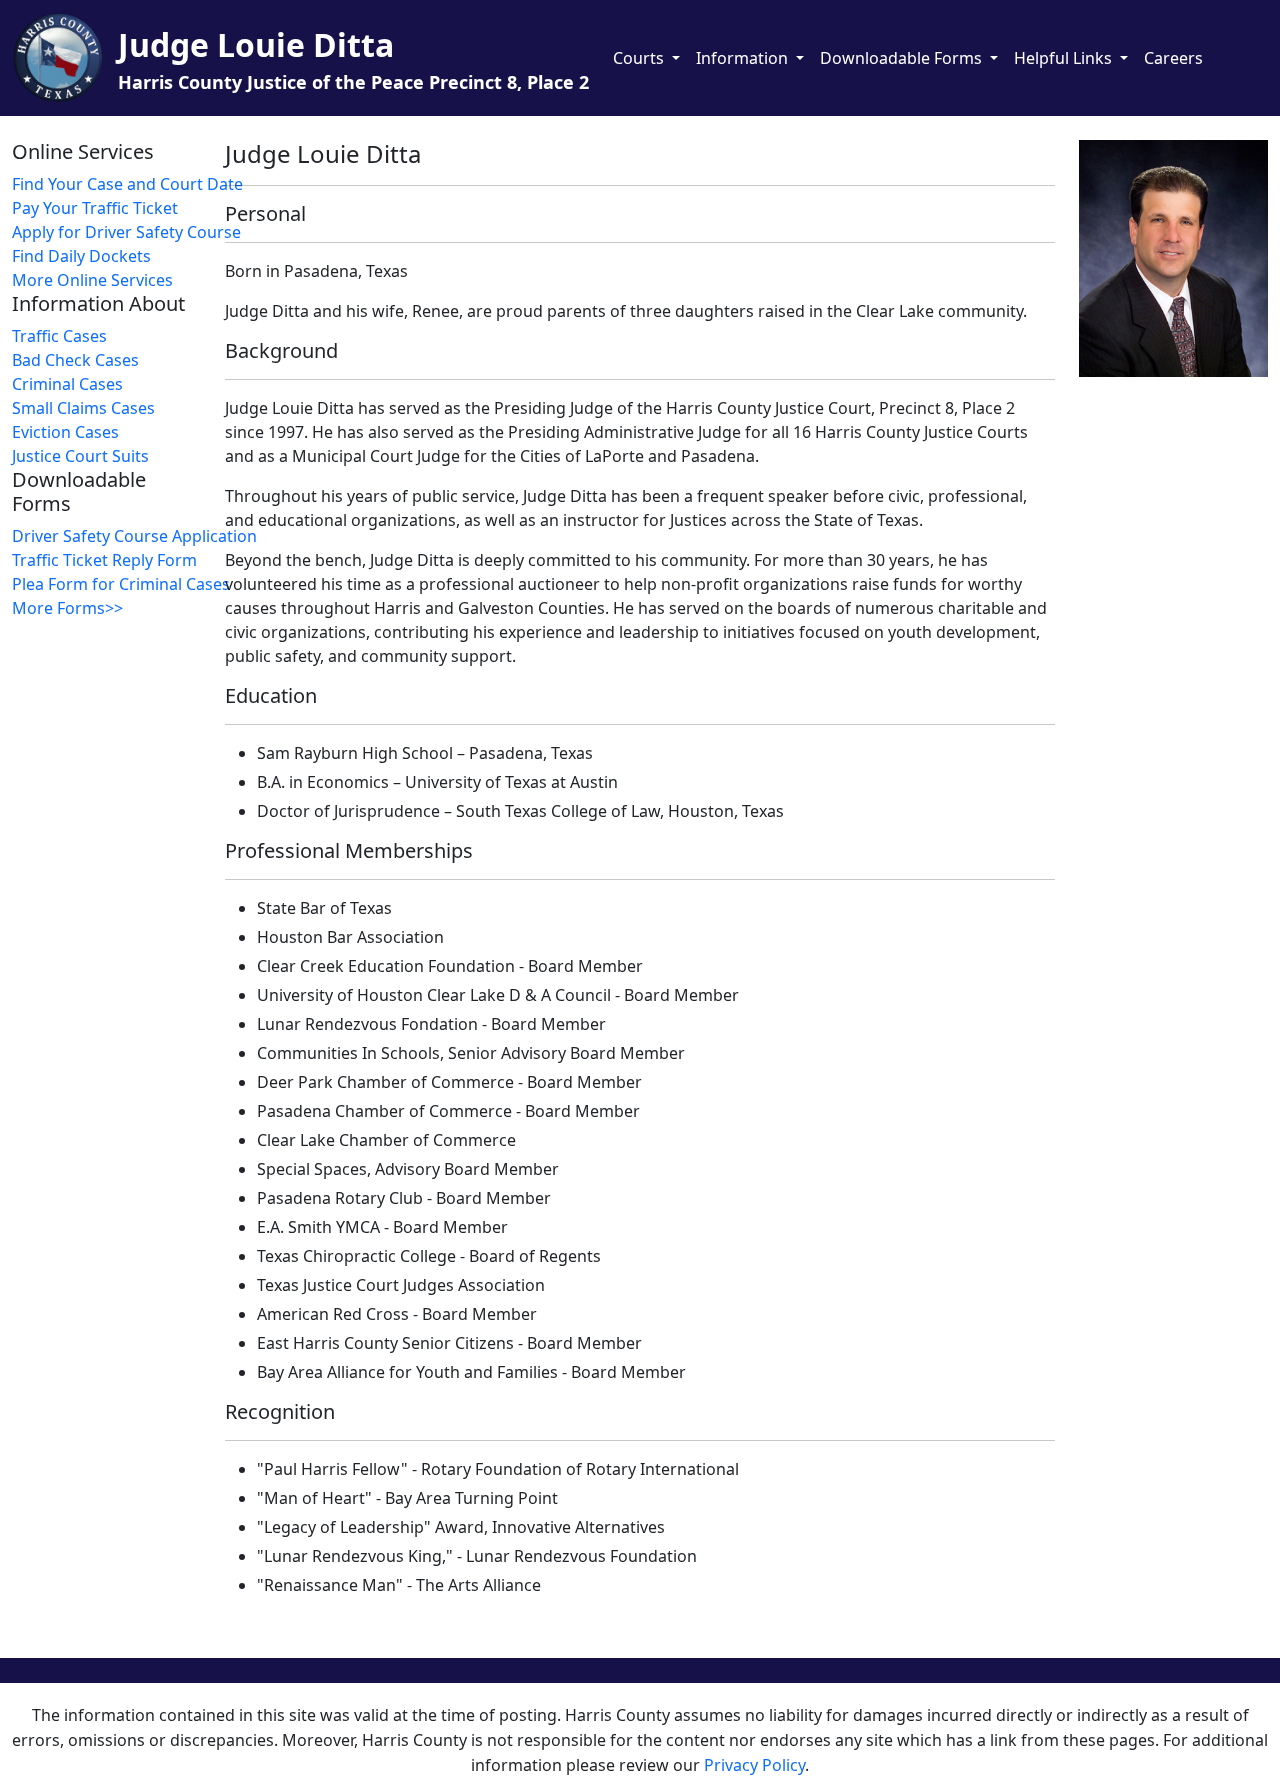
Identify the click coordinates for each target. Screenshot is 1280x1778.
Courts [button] (640, 58)
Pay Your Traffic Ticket (95, 208)
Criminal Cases (67, 384)
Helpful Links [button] (1065, 58)
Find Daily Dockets (81, 256)
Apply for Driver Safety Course (112, 232)
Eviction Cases (65, 432)
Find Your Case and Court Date (112, 184)
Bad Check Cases (75, 360)
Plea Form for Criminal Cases (112, 584)
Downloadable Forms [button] (903, 58)
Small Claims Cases (83, 408)
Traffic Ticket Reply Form (104, 560)
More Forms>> (67, 608)
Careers (1173, 58)
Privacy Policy (754, 1765)
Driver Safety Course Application (112, 536)
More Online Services (92, 280)
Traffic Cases (59, 336)
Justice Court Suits (80, 456)
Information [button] (744, 58)
